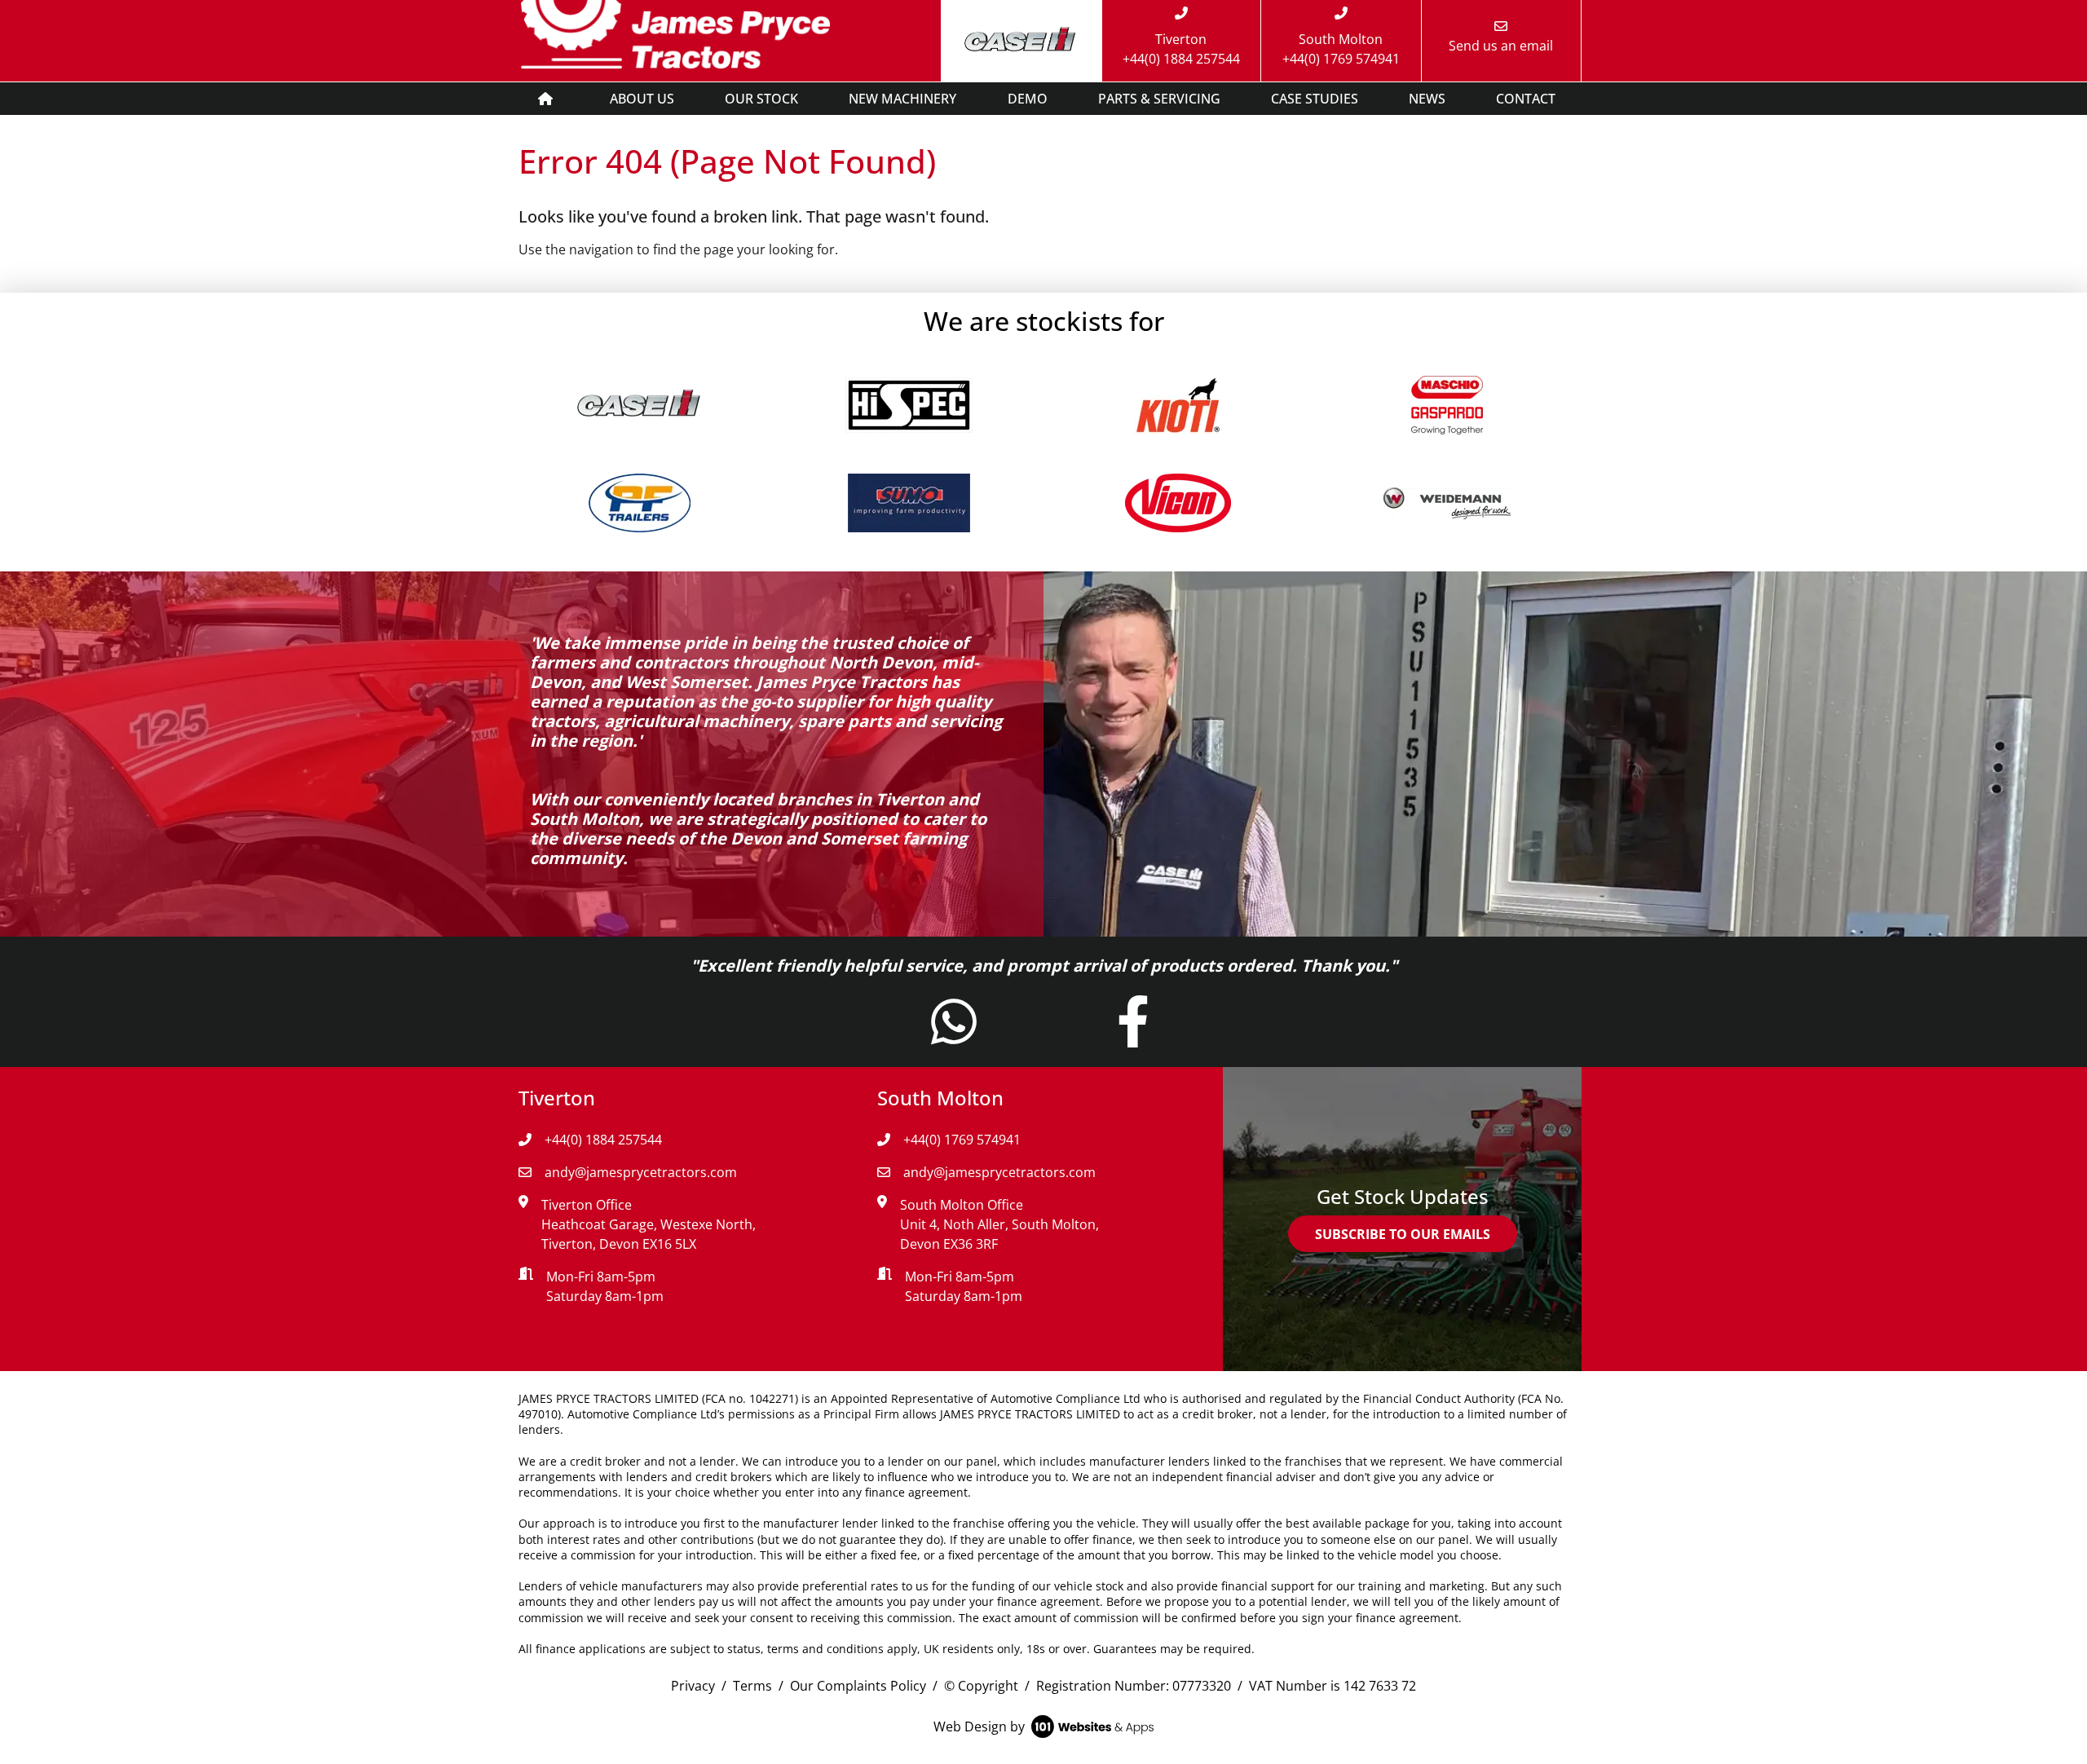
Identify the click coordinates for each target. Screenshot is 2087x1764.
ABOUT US (642, 99)
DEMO (1028, 99)
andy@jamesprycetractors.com (641, 1172)
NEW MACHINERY (902, 99)
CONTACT (1526, 99)
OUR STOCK (761, 99)
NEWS (1427, 99)
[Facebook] (1133, 1036)
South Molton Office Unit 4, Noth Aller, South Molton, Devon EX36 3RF (999, 1224)
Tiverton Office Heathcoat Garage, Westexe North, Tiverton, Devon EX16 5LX (649, 1224)
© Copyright (981, 1686)
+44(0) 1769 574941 (962, 1140)
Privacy (693, 1686)
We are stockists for (1044, 321)
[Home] (545, 99)
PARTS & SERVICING (1159, 99)
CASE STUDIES (1315, 99)
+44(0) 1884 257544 (603, 1140)
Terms (752, 1686)
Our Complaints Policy (858, 1686)
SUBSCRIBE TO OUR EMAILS (1403, 1234)
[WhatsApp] (954, 1036)
